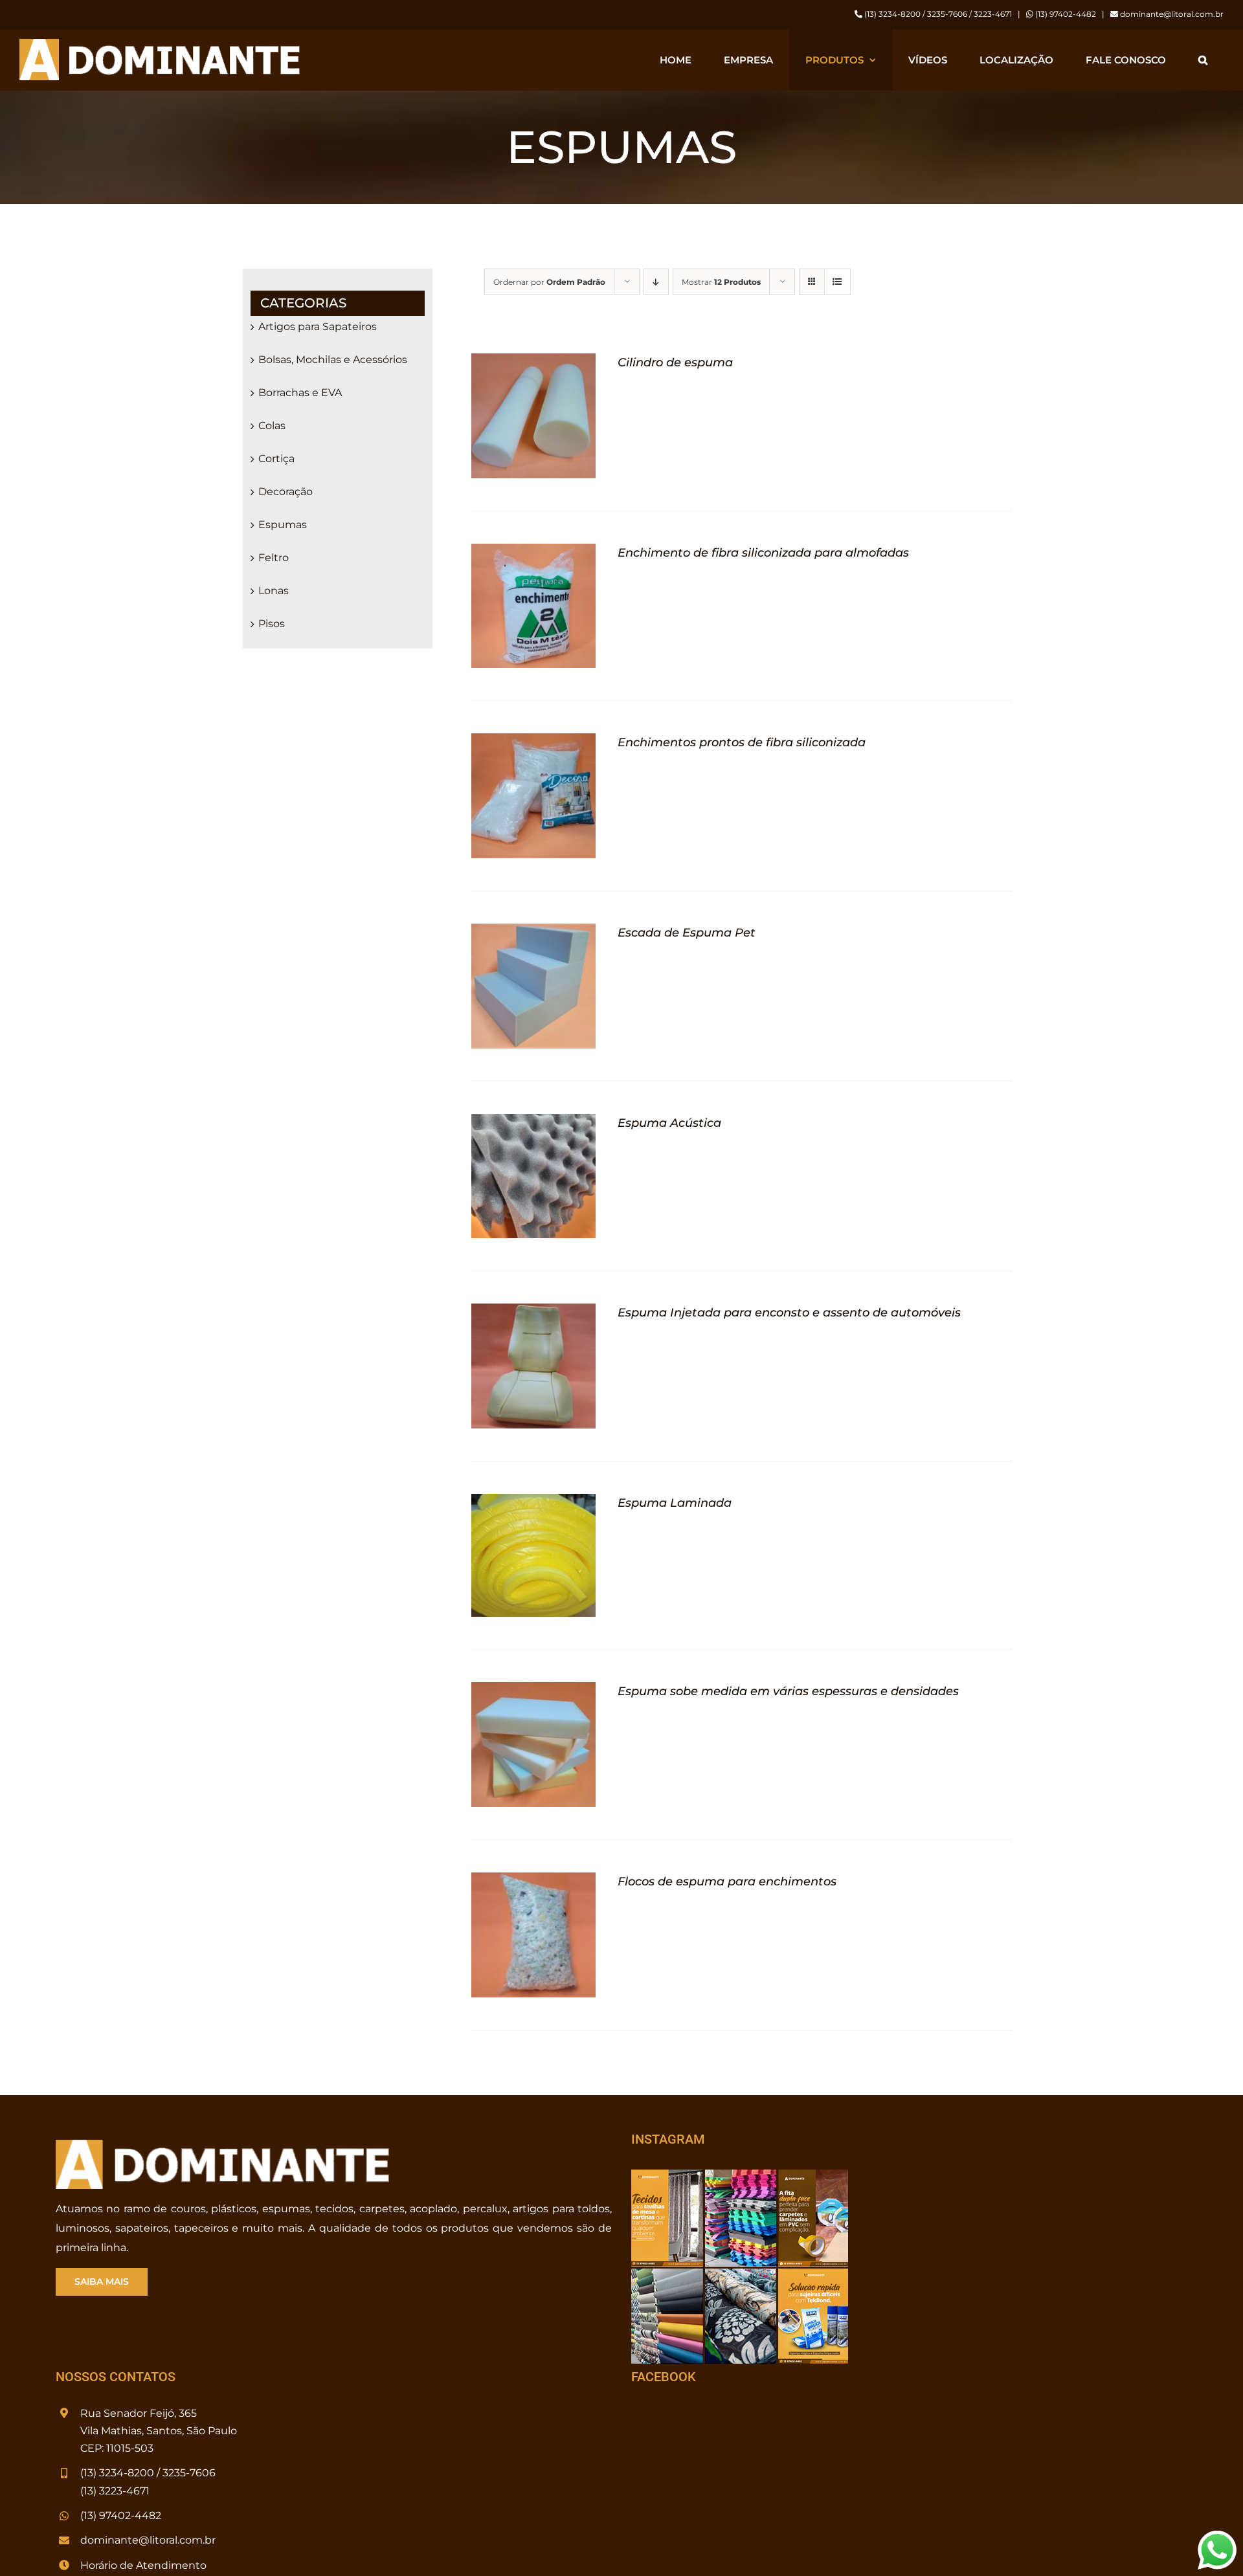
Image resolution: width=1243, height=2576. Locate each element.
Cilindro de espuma (675, 362)
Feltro (274, 558)
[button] (1203, 60)
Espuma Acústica (669, 1123)
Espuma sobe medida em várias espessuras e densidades (788, 1691)
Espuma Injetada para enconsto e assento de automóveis (789, 1313)
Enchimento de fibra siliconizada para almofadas (763, 553)
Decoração (286, 492)
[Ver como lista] (837, 282)
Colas (272, 426)
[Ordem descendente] (656, 282)
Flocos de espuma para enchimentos (727, 1882)
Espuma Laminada (675, 1503)
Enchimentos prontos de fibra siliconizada (742, 742)
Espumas (283, 525)
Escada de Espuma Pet (687, 933)
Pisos (272, 624)
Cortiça (276, 459)
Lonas (274, 591)
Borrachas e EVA (300, 393)
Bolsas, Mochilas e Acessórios (333, 360)
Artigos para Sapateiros (318, 327)
